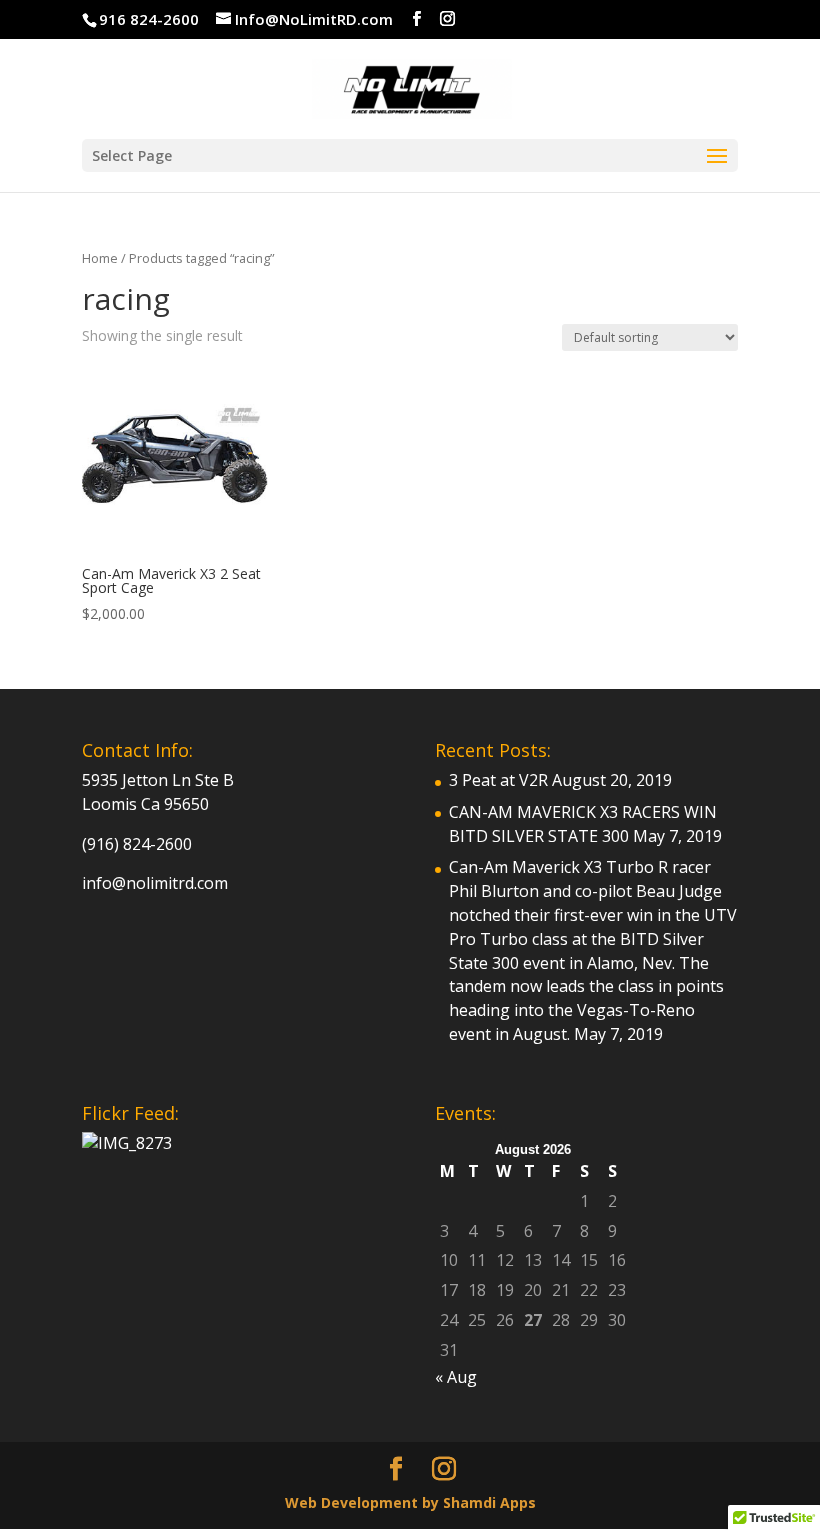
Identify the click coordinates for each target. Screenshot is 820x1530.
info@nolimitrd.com (155, 883)
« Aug (456, 1377)
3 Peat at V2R (498, 780)
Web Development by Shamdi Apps (410, 1502)
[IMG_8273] (127, 1143)
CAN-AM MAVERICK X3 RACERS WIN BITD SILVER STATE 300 (583, 824)
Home (100, 258)
